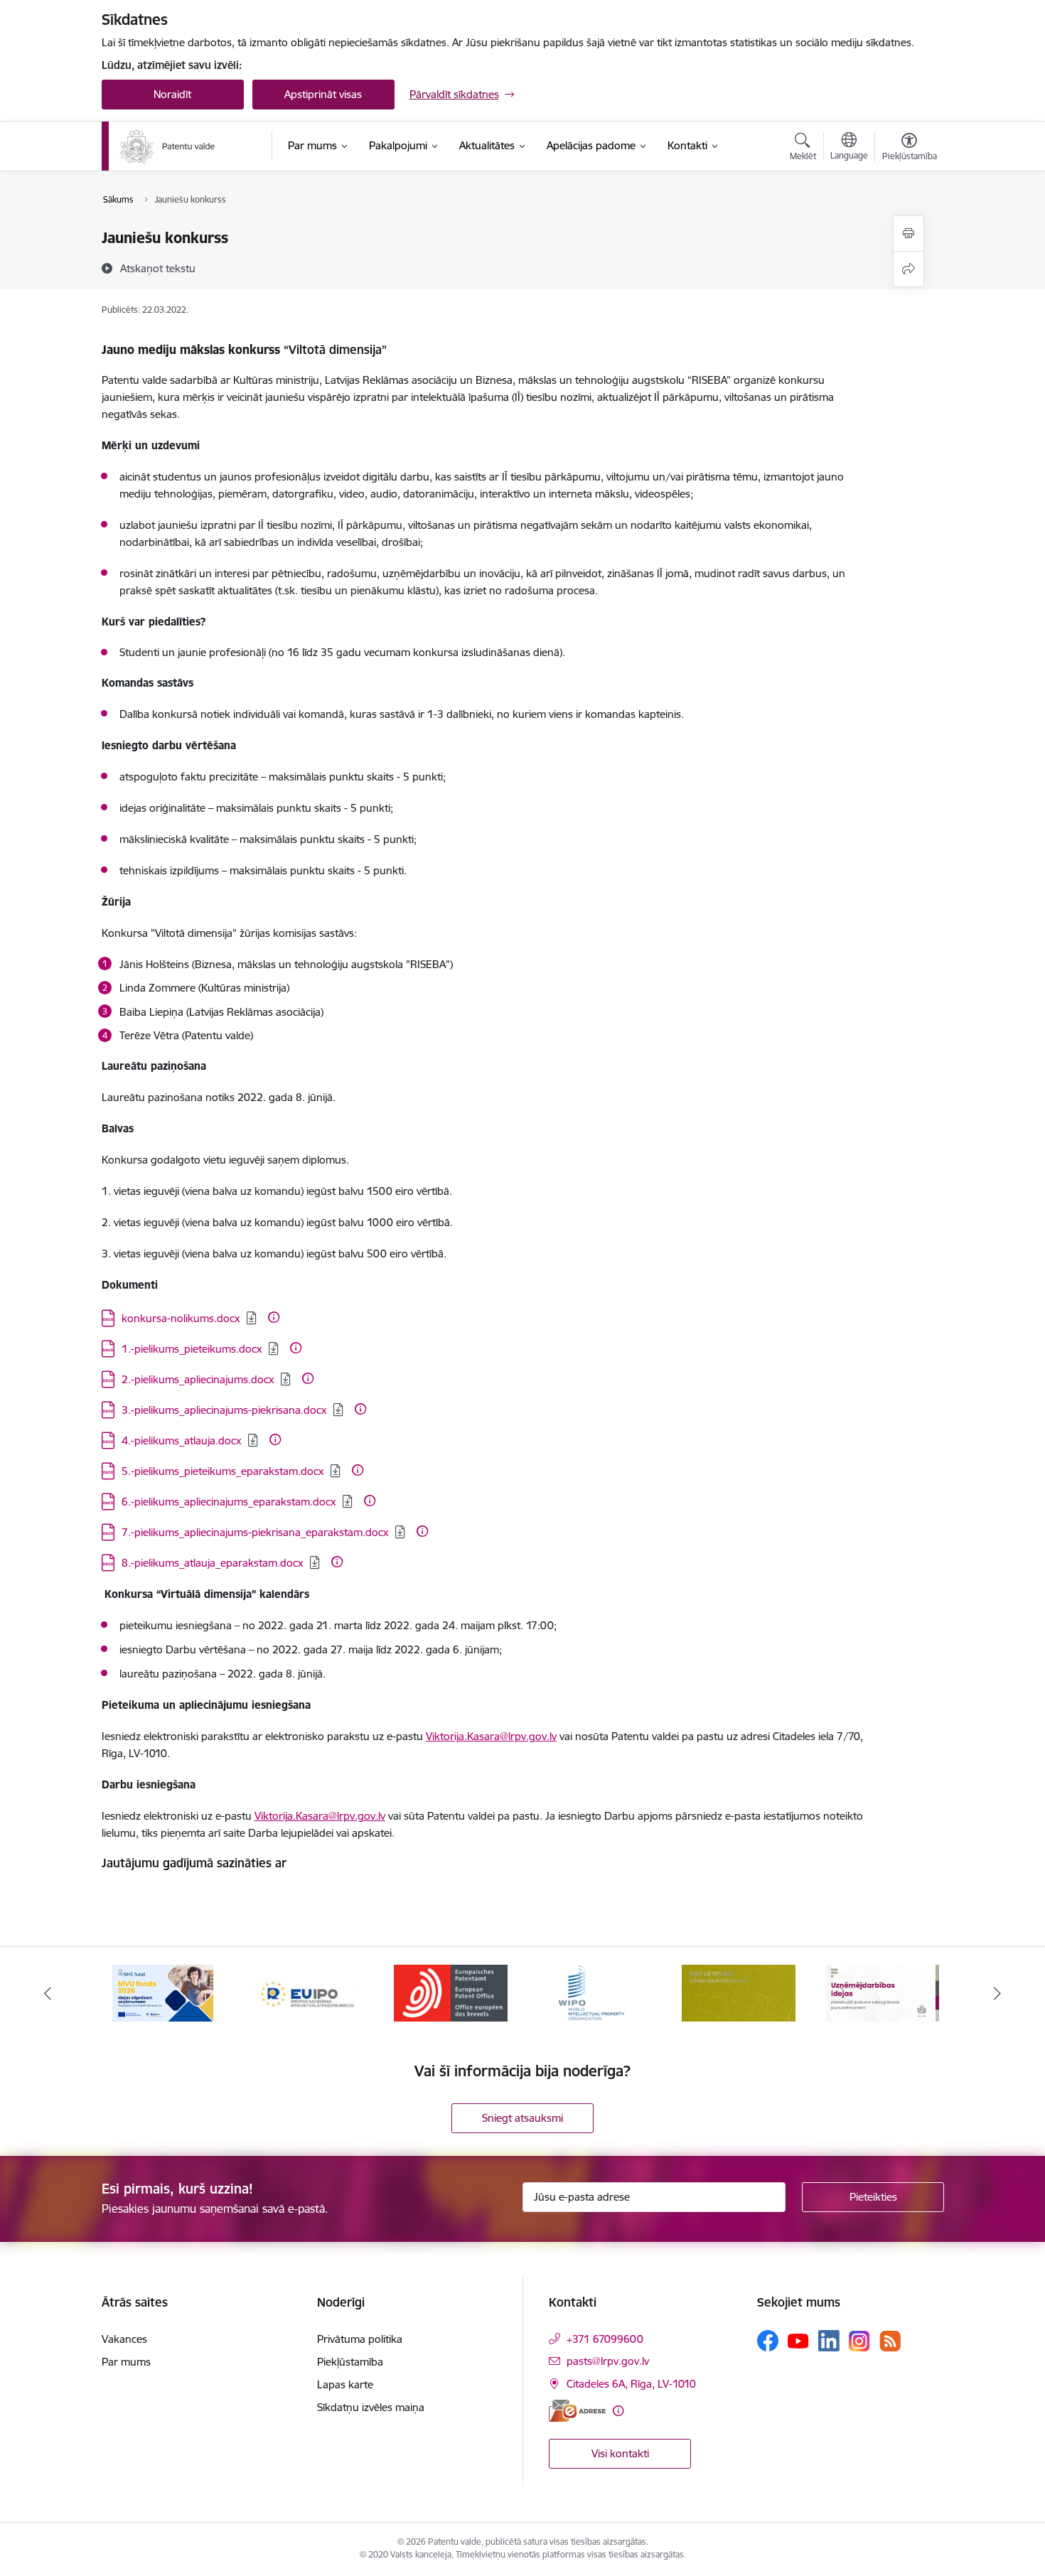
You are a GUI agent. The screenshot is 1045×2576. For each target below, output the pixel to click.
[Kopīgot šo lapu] (909, 269)
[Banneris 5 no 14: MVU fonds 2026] (163, 1992)
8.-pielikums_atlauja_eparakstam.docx (213, 1563)
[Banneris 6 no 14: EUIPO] (306, 1992)
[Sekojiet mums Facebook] (768, 2341)
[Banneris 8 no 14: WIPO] (595, 1992)
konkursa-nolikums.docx (181, 1318)
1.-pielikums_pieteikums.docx (192, 1349)
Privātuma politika (360, 2339)
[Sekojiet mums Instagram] (859, 2341)
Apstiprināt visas (323, 94)
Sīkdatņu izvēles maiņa (371, 2407)
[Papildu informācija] (274, 1317)
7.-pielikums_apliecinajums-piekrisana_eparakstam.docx (255, 1532)
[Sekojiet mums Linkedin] (829, 2341)
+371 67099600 (605, 2339)
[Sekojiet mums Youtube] (798, 2340)
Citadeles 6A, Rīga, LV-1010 (631, 2384)
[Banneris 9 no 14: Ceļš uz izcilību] (739, 1992)
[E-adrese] (577, 2411)
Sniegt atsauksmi (522, 2118)
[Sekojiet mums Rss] (890, 2341)
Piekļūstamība (350, 2362)
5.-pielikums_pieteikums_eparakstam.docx (223, 1471)
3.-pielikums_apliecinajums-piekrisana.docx (224, 1410)
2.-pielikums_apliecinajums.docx (198, 1379)
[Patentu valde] (167, 146)
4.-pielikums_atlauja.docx (182, 1440)
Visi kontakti (620, 2453)
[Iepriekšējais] (48, 1993)
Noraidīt (172, 94)
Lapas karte (345, 2384)
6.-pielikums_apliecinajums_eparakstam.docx (229, 1502)
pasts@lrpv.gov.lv (608, 2361)
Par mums (126, 2362)
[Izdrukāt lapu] (909, 234)
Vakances (124, 2339)
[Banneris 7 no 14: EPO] (451, 1992)
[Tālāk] (998, 1993)
